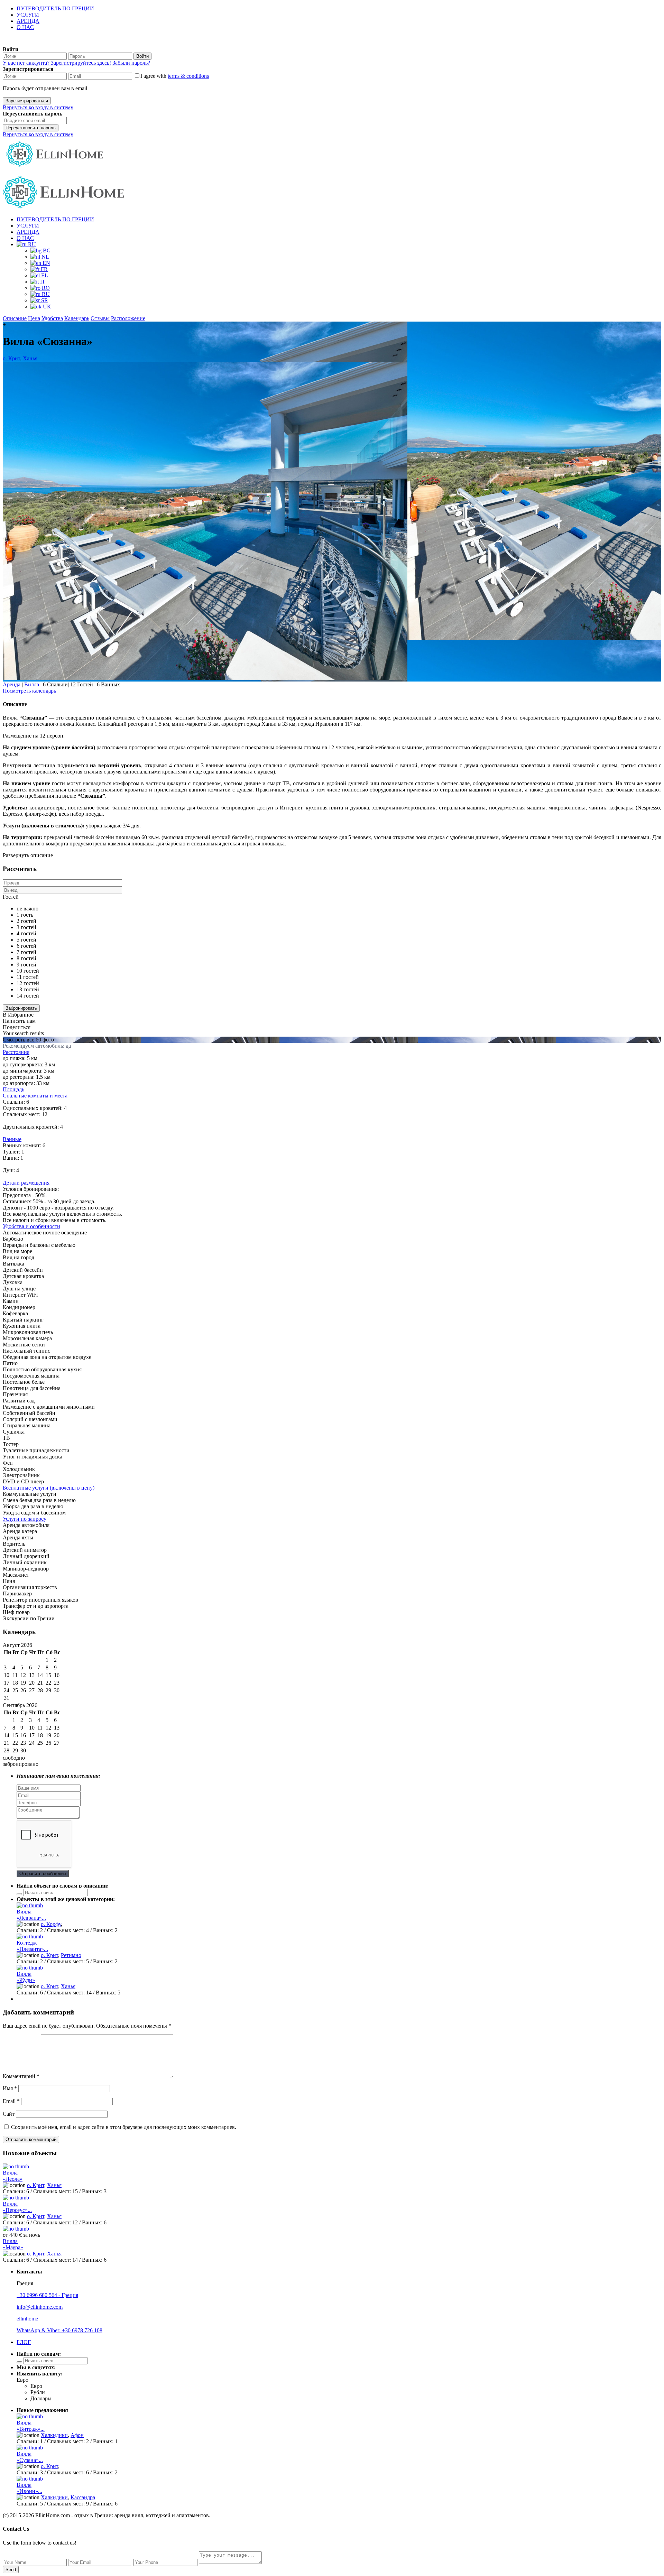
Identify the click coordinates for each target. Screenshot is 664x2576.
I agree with (175, 76)
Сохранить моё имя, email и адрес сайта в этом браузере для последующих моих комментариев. (124, 2127)
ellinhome (27, 2319)
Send (11, 2570)
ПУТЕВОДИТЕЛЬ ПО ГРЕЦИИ (55, 8)
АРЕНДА (28, 21)
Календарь (77, 318)
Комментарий (21, 2076)
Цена (34, 318)
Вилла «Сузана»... (30, 2457)
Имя (10, 2088)
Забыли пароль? (131, 63)
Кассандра (83, 2497)
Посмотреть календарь (29, 691)
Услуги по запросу (25, 1519)
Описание (15, 318)
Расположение (128, 318)
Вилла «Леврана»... (31, 1915)
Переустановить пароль (31, 128)
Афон (77, 2435)
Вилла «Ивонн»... (29, 2488)
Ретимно (71, 1955)
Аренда (12, 684)
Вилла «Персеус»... (17, 2207)
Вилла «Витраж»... (31, 2426)
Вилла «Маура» (13, 2244)
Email (11, 2101)
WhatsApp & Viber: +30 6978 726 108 (59, 2330)
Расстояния (16, 1052)
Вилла (32, 684)
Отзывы (100, 318)
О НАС (25, 27)
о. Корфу (51, 1924)
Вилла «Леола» (13, 2176)
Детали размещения (26, 1183)
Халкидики (54, 2435)
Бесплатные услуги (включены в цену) (49, 1488)
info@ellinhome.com (40, 2307)
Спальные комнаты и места (35, 1096)
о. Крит (11, 358)
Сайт (9, 2114)
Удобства (52, 318)
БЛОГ (24, 2342)
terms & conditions (188, 76)
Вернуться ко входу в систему (38, 107)
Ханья (30, 358)
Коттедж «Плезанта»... (32, 1946)
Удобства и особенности (31, 1226)
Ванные (12, 1139)
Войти (142, 56)
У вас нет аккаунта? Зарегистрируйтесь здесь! (57, 63)
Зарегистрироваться (27, 101)
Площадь (13, 1089)
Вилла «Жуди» (26, 1977)
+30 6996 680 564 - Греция (47, 2295)
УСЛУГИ (28, 15)
